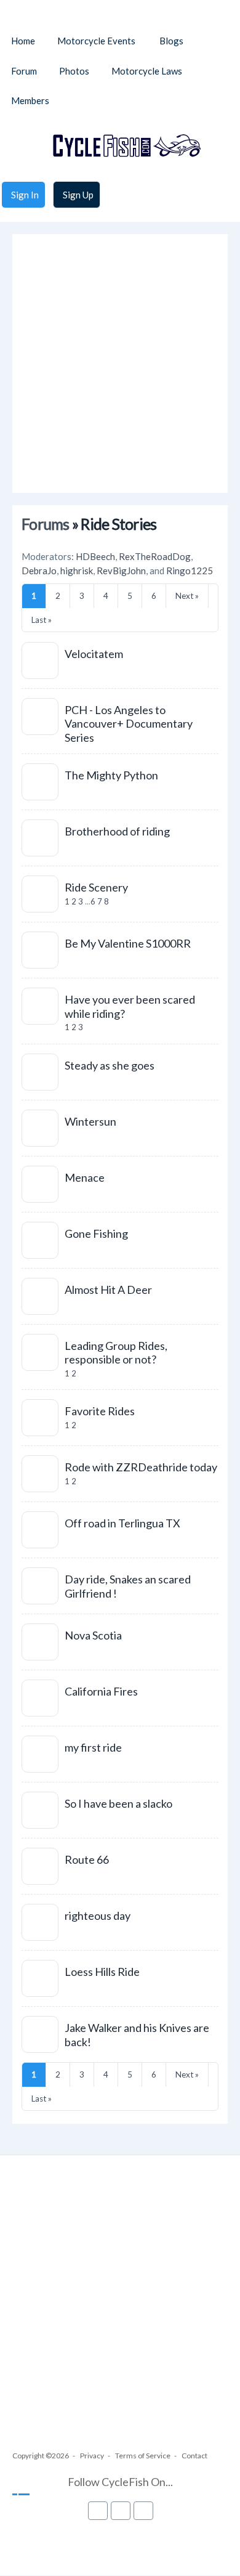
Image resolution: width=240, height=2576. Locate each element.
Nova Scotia (93, 1635)
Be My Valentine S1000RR (128, 943)
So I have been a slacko (118, 1803)
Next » (187, 596)
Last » (42, 620)
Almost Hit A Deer (108, 1290)
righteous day (98, 1916)
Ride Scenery (96, 887)
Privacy (92, 2456)
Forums (46, 524)
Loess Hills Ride (102, 1972)
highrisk (77, 571)
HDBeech (95, 556)
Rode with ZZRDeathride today (141, 1467)
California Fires (101, 1691)
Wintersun (90, 1121)
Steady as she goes (110, 1065)
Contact (194, 2456)
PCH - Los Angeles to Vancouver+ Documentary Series (129, 724)
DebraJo (39, 571)
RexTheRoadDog (155, 556)
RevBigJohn (121, 571)
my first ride (93, 1747)
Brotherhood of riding (117, 831)
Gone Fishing (96, 1233)
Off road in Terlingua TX (122, 1523)
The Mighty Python (111, 775)
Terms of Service (143, 2456)
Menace (85, 1177)
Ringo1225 (190, 571)
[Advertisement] (120, 364)
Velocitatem (94, 654)
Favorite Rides (100, 1411)
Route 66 (87, 1859)
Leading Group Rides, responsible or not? (116, 1353)
